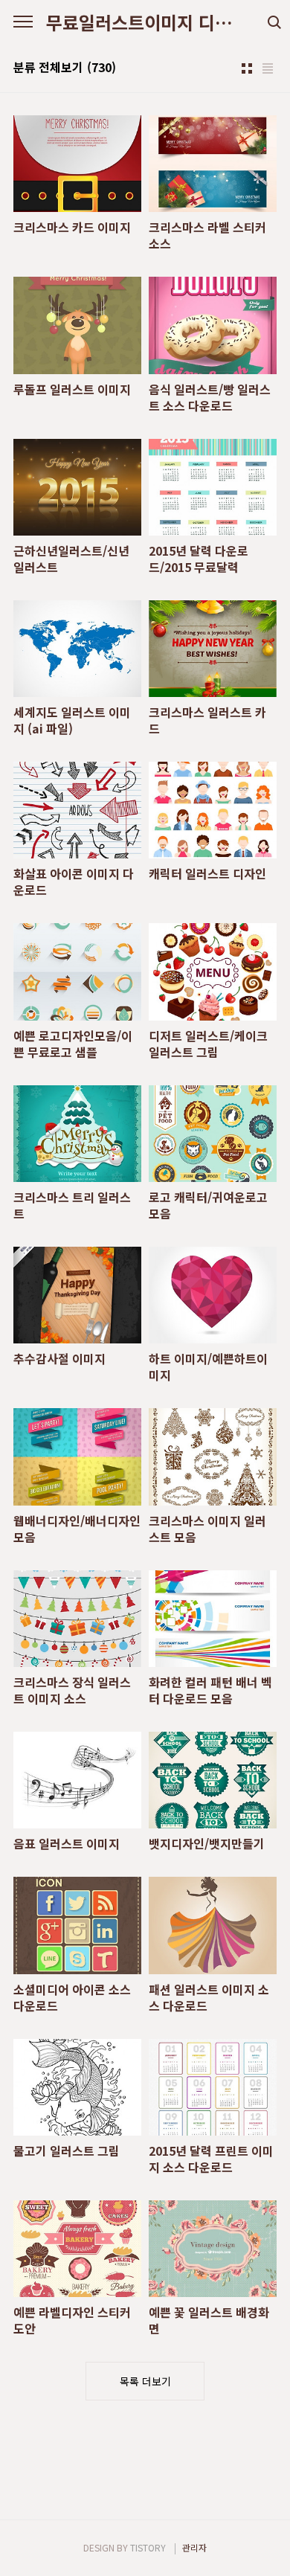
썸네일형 (247, 68)
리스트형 (268, 68)
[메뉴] (23, 22)
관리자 (194, 2547)
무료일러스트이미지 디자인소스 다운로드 (145, 22)
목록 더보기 (145, 2381)
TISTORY (148, 2547)
